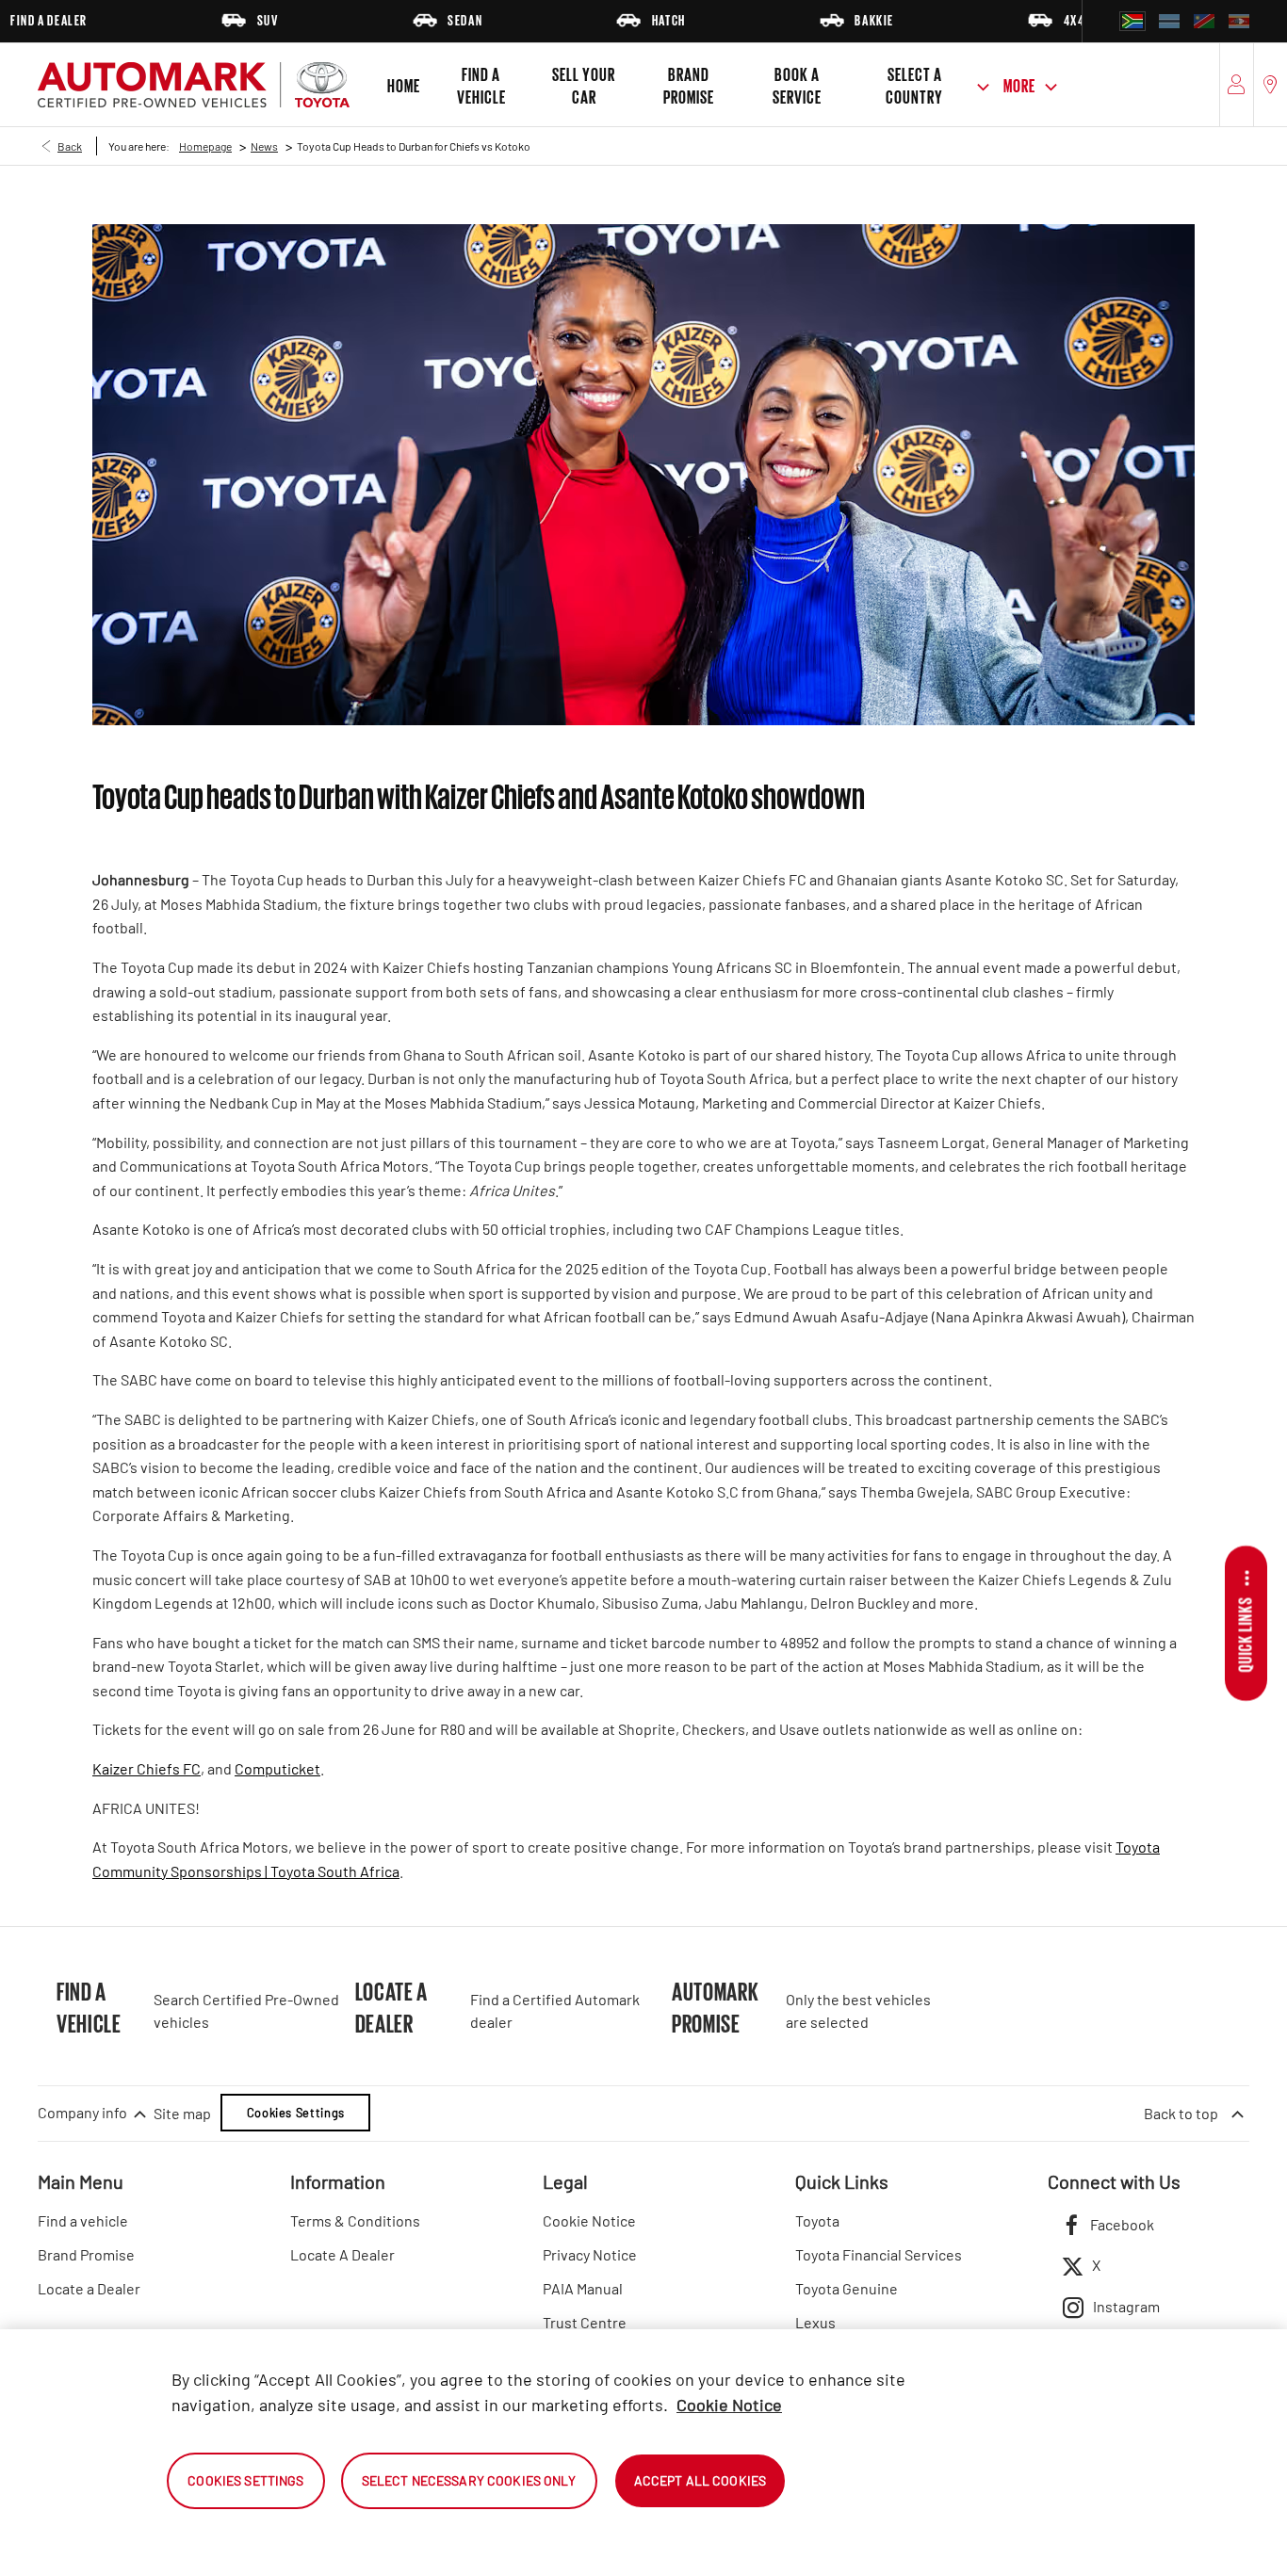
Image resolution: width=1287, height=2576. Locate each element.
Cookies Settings (296, 2113)
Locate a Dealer (89, 2288)
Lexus (815, 2322)
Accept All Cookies (701, 2480)
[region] (643, 2453)
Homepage (205, 146)
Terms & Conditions (355, 2220)
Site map (182, 2113)
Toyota (817, 2220)
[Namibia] (1204, 21)
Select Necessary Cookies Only (469, 2480)
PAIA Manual (583, 2288)
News (264, 146)
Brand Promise (86, 2254)
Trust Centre (585, 2322)
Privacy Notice (590, 2254)
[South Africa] (1132, 21)
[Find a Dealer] (1271, 85)
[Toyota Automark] (194, 85)
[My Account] (1237, 85)
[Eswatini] (1239, 21)
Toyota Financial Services (879, 2254)
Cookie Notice (589, 2220)
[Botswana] (1169, 21)
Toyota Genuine (847, 2288)
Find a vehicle (83, 2220)
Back (70, 146)
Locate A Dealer (342, 2254)
